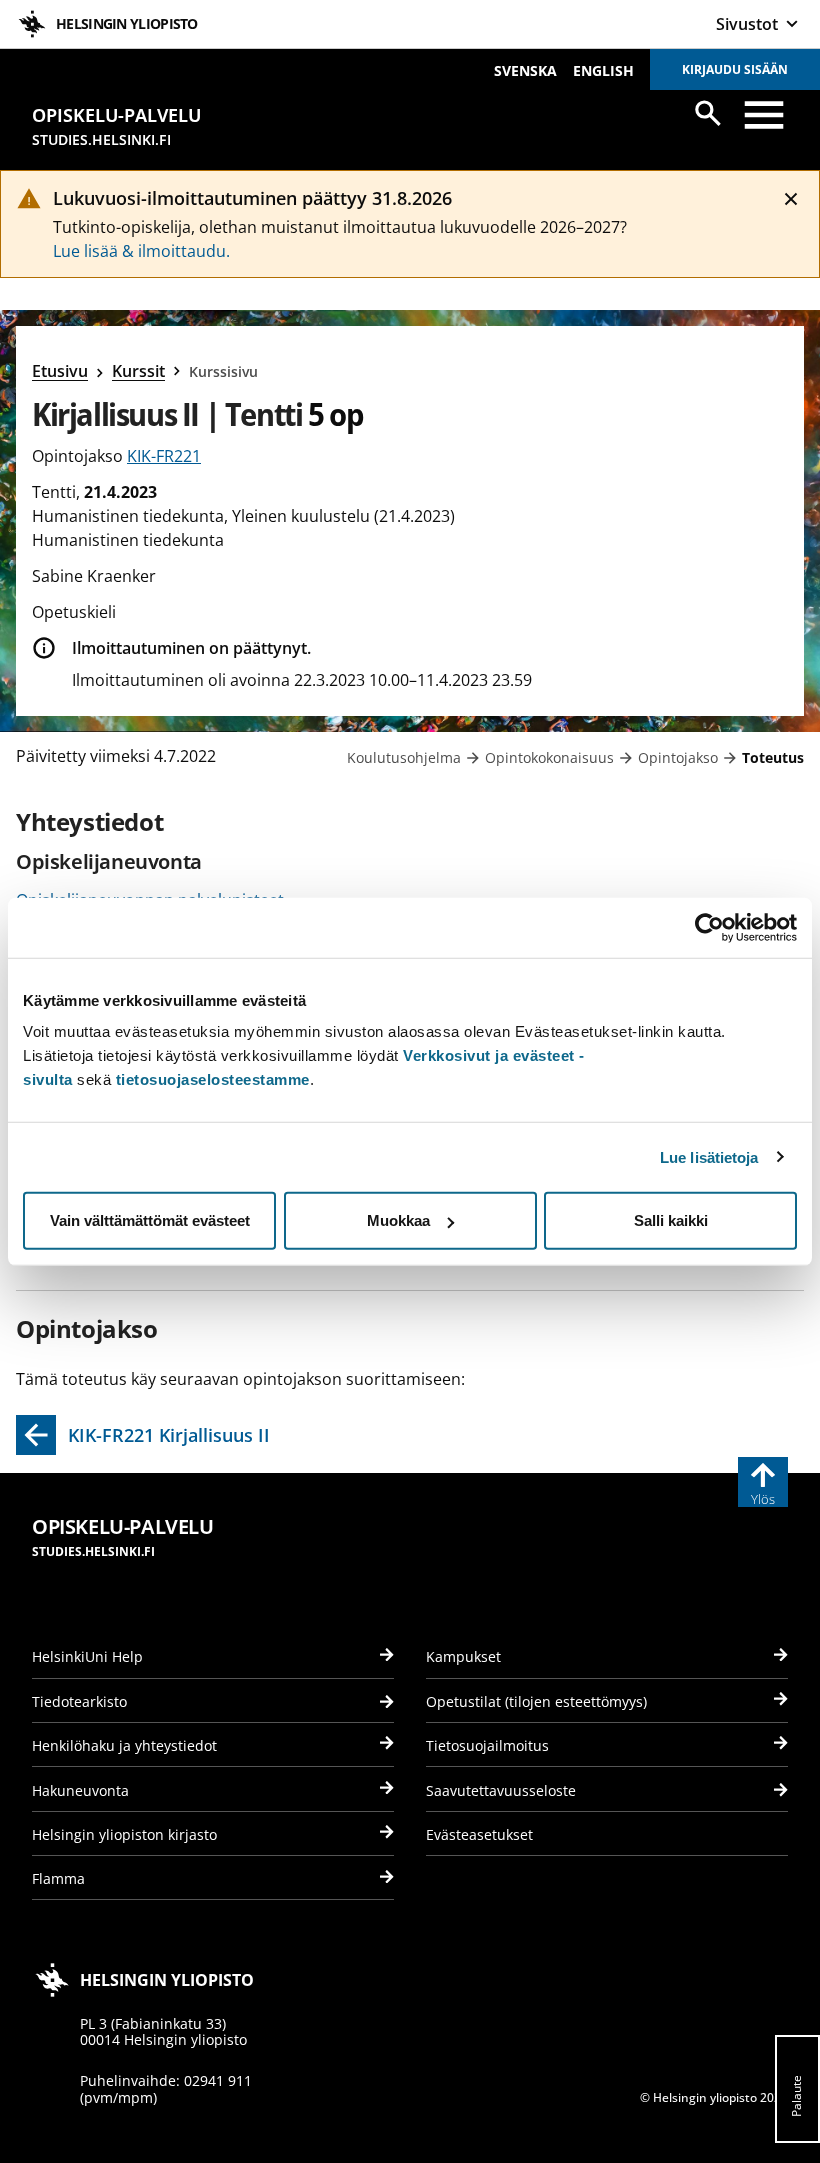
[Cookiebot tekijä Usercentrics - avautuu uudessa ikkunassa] (709, 927)
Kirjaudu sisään (735, 69)
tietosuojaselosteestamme (213, 1079)
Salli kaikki (671, 1220)
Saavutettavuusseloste (501, 1790)
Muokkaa (398, 1220)
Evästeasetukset (479, 1834)
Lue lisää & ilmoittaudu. (141, 251)
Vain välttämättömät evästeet (150, 1220)
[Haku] (708, 113)
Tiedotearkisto (79, 1701)
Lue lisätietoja (709, 1156)
